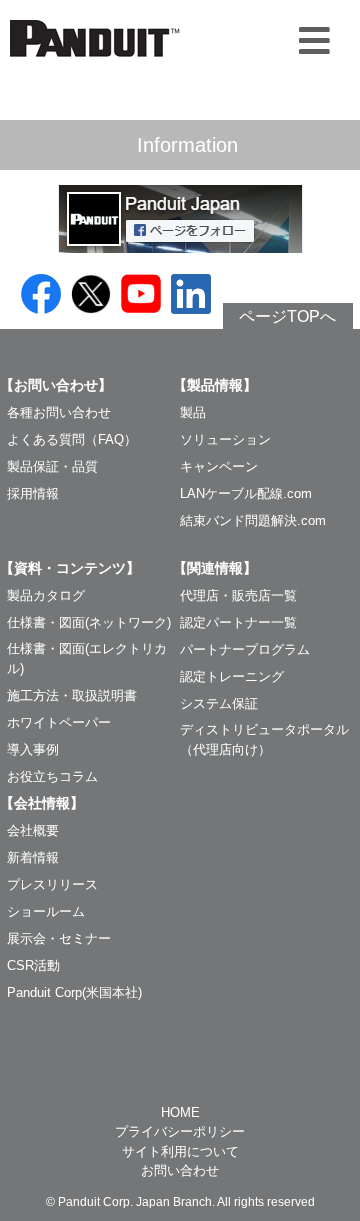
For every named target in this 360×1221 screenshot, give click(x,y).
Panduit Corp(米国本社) (74, 992)
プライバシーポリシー (180, 1131)
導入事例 (33, 749)
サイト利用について (180, 1151)
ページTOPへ (287, 316)
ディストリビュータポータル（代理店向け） (264, 739)
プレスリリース (52, 884)
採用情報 (33, 493)
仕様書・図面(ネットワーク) (89, 622)
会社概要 (33, 830)
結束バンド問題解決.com (253, 520)
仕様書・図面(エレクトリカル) (87, 658)
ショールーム (46, 911)
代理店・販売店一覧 (238, 595)
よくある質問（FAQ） (72, 439)
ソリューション (225, 439)
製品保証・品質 (52, 466)
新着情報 (33, 857)
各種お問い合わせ (59, 412)
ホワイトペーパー (59, 722)
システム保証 (219, 703)
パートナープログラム (245, 649)
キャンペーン (219, 466)
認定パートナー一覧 (238, 622)
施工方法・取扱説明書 (72, 695)
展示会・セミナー (59, 938)
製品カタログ (46, 595)
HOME (180, 1112)
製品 (193, 412)
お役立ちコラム (52, 776)
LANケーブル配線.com (246, 493)
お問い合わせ (180, 1170)
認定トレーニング (232, 676)
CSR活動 (33, 965)
